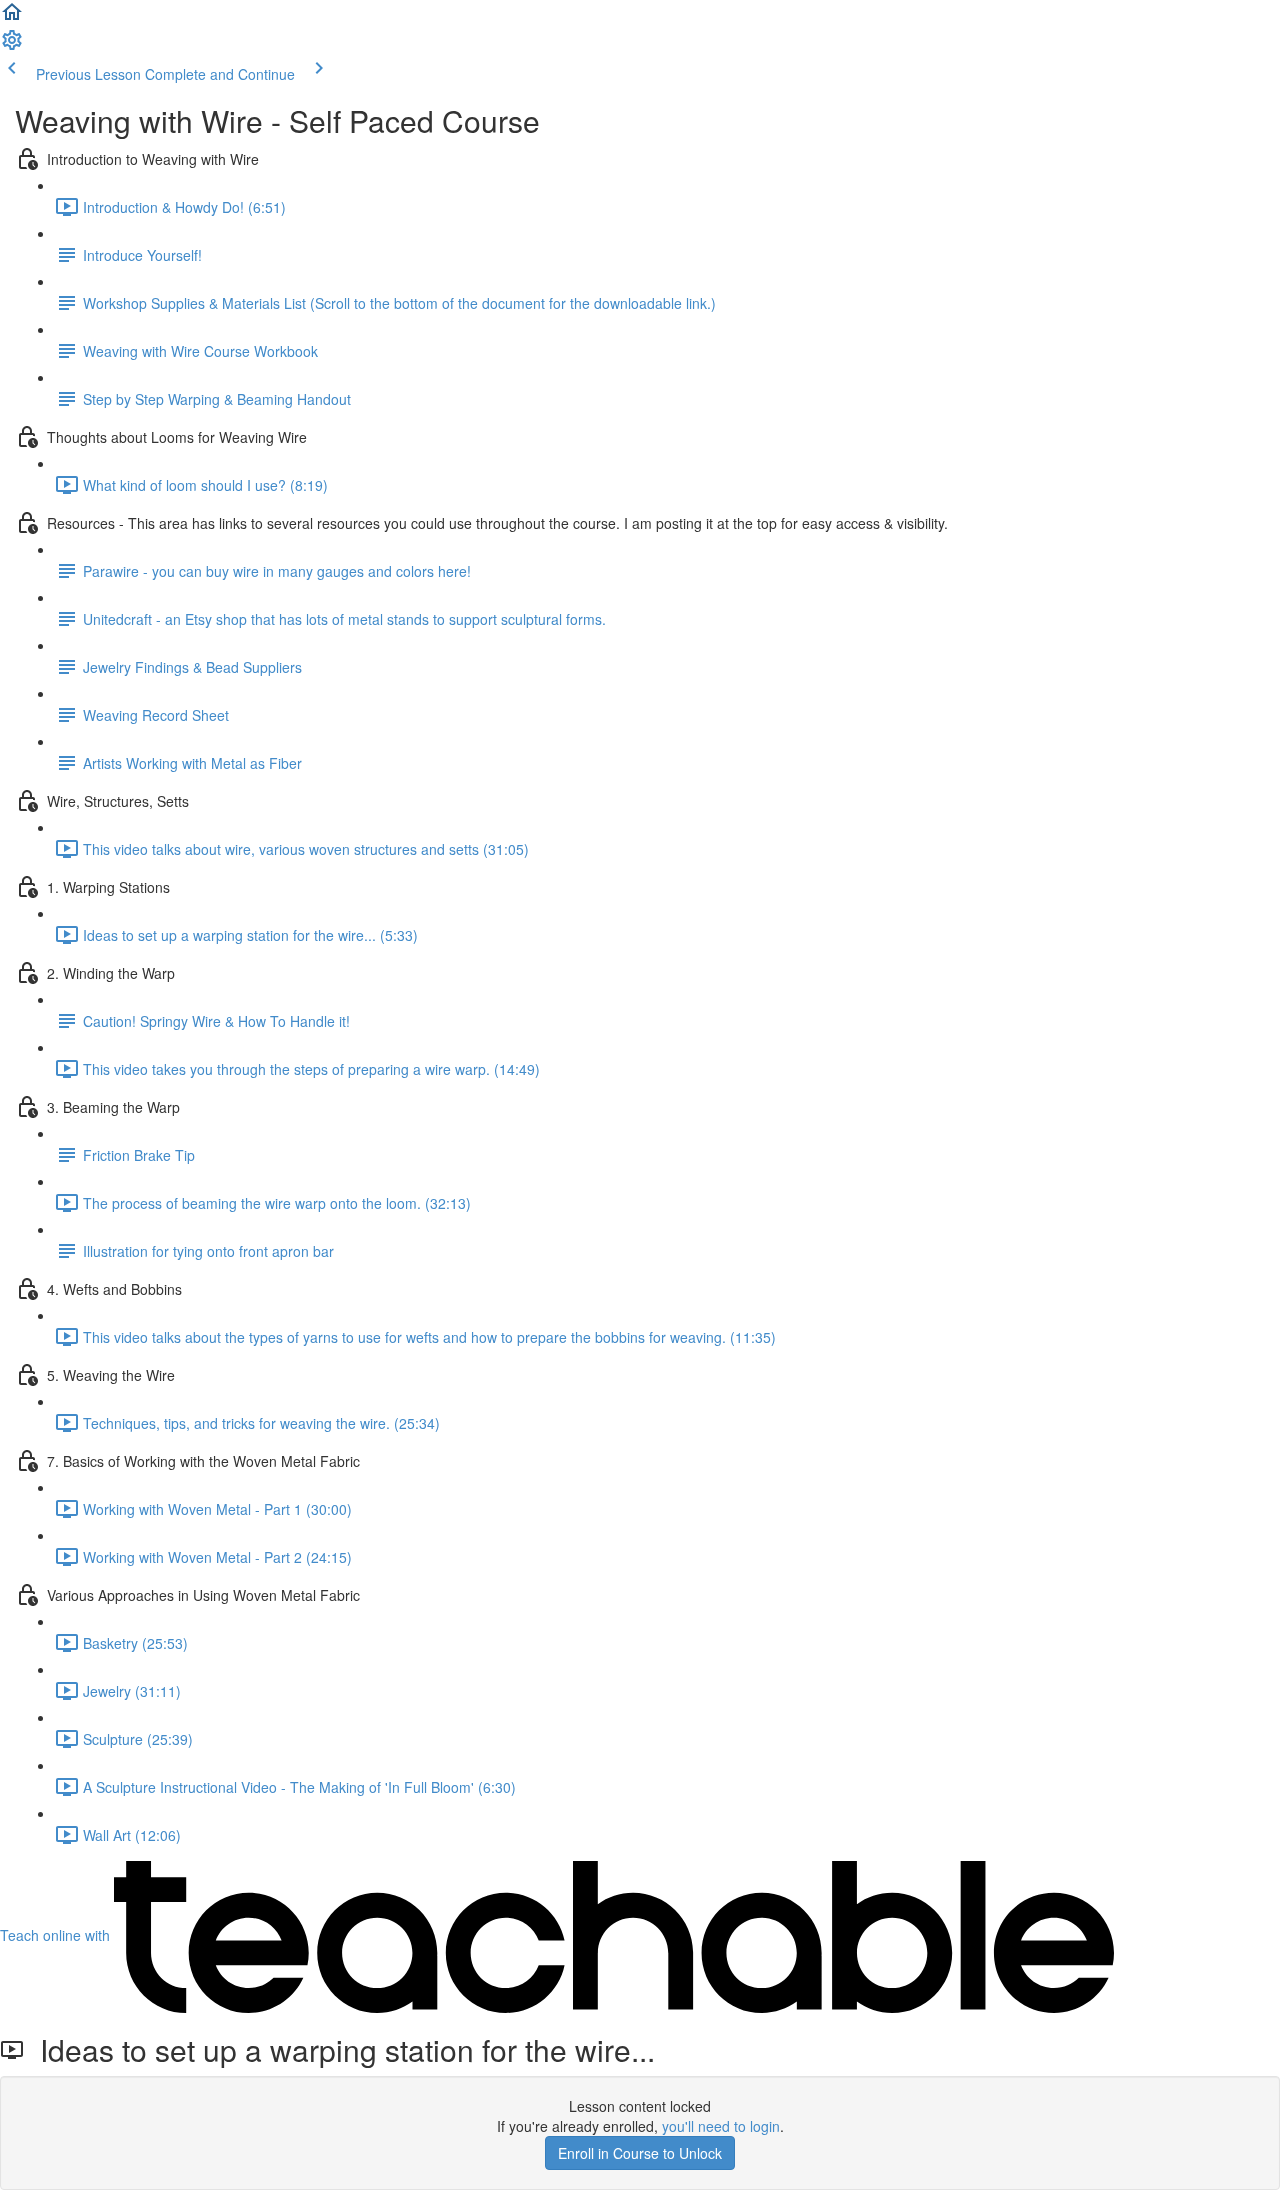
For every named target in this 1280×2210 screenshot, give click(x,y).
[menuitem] (12, 46)
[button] (12, 18)
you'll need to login (721, 2126)
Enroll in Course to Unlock (640, 2153)
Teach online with (57, 1935)
